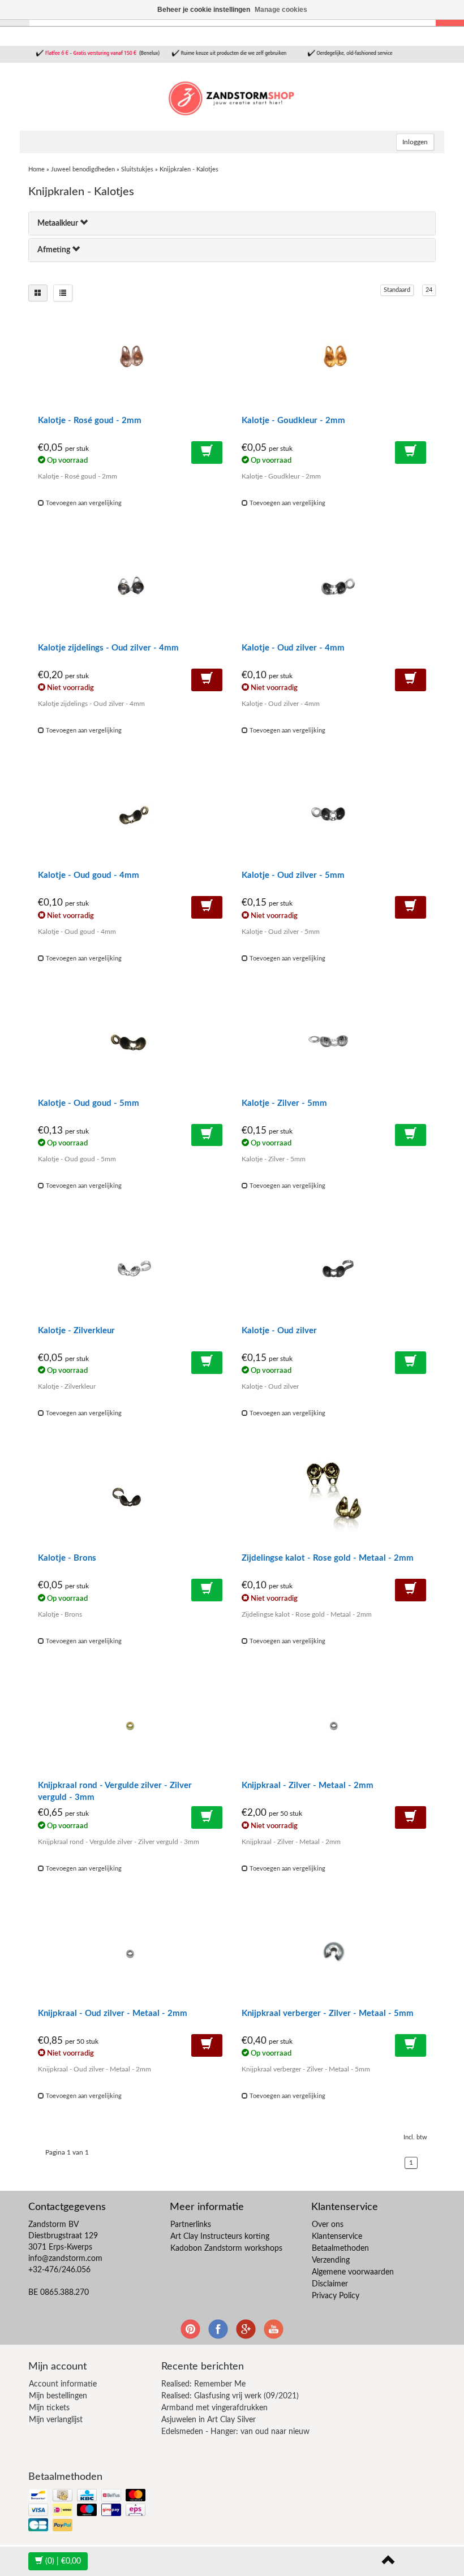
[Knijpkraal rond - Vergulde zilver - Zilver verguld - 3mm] (130, 1726)
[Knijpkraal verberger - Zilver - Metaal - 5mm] (334, 1954)
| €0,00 (63, 2561)
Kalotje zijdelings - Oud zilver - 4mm (108, 648)
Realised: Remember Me (203, 2384)
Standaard (397, 290)
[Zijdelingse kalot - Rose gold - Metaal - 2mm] (334, 1498)
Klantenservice (337, 2237)
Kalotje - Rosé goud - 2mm (90, 421)
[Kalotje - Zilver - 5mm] (334, 1044)
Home (36, 169)
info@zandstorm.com (65, 2259)
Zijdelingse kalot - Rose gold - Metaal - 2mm (328, 1558)
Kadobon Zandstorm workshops (226, 2248)
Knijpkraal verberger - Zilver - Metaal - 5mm (328, 2013)
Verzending (331, 2260)
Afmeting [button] (55, 250)
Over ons (328, 2225)
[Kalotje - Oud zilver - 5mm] (334, 816)
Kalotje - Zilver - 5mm (284, 1103)
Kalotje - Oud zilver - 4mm (293, 648)
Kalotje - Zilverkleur (76, 1331)
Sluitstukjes (137, 169)
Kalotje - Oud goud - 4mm (89, 875)
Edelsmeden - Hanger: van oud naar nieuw (235, 2432)
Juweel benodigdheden (83, 169)
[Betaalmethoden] (88, 2511)
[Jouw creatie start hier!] (232, 97)
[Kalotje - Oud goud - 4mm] (130, 816)
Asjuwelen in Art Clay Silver (209, 2420)
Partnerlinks (191, 2225)
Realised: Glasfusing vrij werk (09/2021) (230, 2396)
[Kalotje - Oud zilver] (334, 1271)
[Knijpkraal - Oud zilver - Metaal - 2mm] (130, 1954)
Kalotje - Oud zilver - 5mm (293, 875)
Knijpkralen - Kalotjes (189, 169)
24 (429, 290)
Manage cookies (281, 10)
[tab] (232, 223)
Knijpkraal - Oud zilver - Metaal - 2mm (113, 2013)
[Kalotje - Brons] (130, 1498)
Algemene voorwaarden (353, 2272)
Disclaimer (330, 2284)
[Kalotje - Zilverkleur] (130, 1271)
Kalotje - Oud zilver (279, 1331)
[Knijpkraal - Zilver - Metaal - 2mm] (334, 1726)
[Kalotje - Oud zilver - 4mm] (334, 588)
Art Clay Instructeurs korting (220, 2237)
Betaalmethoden (340, 2248)
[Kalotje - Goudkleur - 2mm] (334, 361)
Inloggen (415, 142)
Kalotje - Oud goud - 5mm (89, 1103)
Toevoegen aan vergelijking (83, 503)
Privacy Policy (336, 2296)
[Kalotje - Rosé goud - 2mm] (130, 361)
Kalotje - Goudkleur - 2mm (293, 421)
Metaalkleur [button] (59, 223)
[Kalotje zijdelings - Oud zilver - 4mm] (130, 588)
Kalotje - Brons (67, 1558)
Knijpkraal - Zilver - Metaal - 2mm (308, 1785)
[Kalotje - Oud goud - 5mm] (130, 1044)
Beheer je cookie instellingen (204, 10)
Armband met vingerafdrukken (214, 2408)
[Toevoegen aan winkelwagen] (207, 453)
